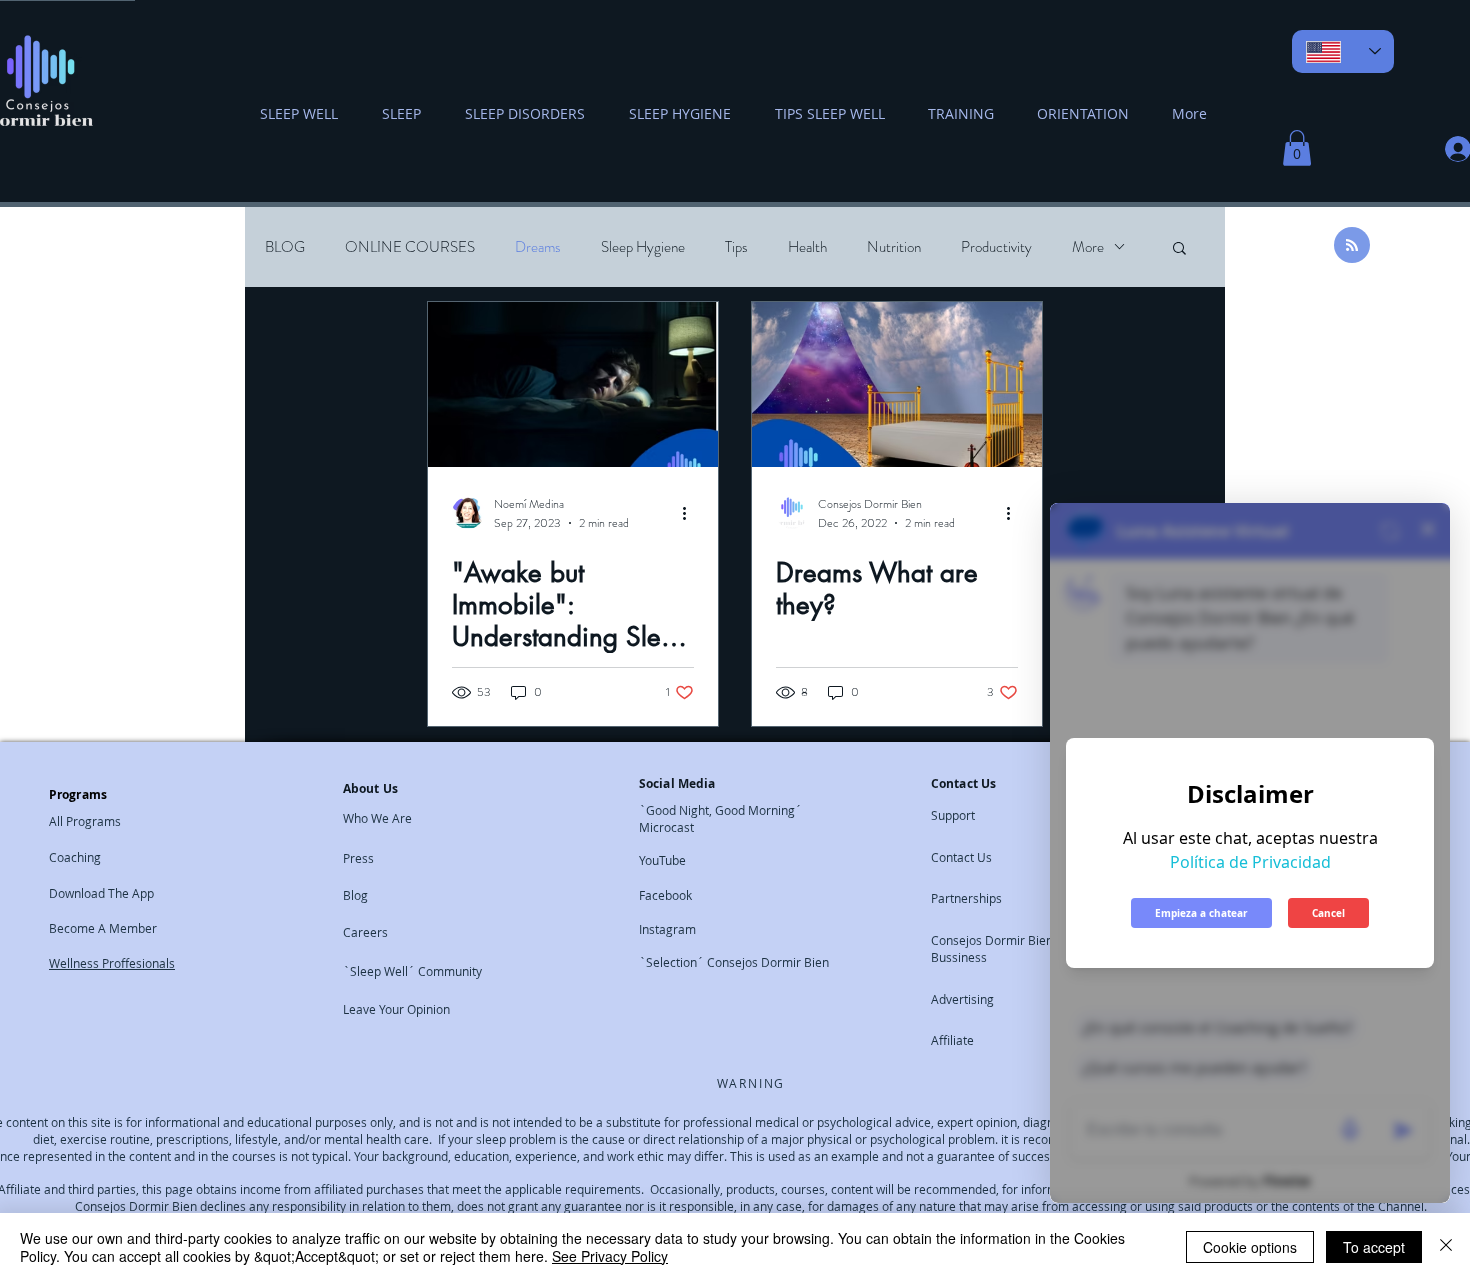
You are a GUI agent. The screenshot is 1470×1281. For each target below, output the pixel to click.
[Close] (1446, 1247)
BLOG (285, 247)
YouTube (662, 860)
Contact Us (961, 857)
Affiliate (952, 1040)
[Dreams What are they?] (897, 384)
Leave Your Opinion (396, 1009)
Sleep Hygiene (643, 247)
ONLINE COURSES (410, 247)
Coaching (75, 857)
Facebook (665, 895)
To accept (1374, 1247)
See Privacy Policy (610, 1256)
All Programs (85, 821)
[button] (1297, 148)
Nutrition (894, 247)
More (1088, 247)
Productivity (996, 247)
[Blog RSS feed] (1352, 246)
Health (807, 247)
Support (953, 815)
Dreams (538, 247)
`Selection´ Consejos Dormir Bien (734, 962)
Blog (355, 895)
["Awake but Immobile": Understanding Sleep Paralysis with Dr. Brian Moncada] (573, 384)
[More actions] (691, 513)
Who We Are (377, 818)
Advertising (962, 999)
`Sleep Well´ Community (412, 971)
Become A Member (103, 928)
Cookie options (1250, 1247)
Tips (736, 247)
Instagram (667, 929)
